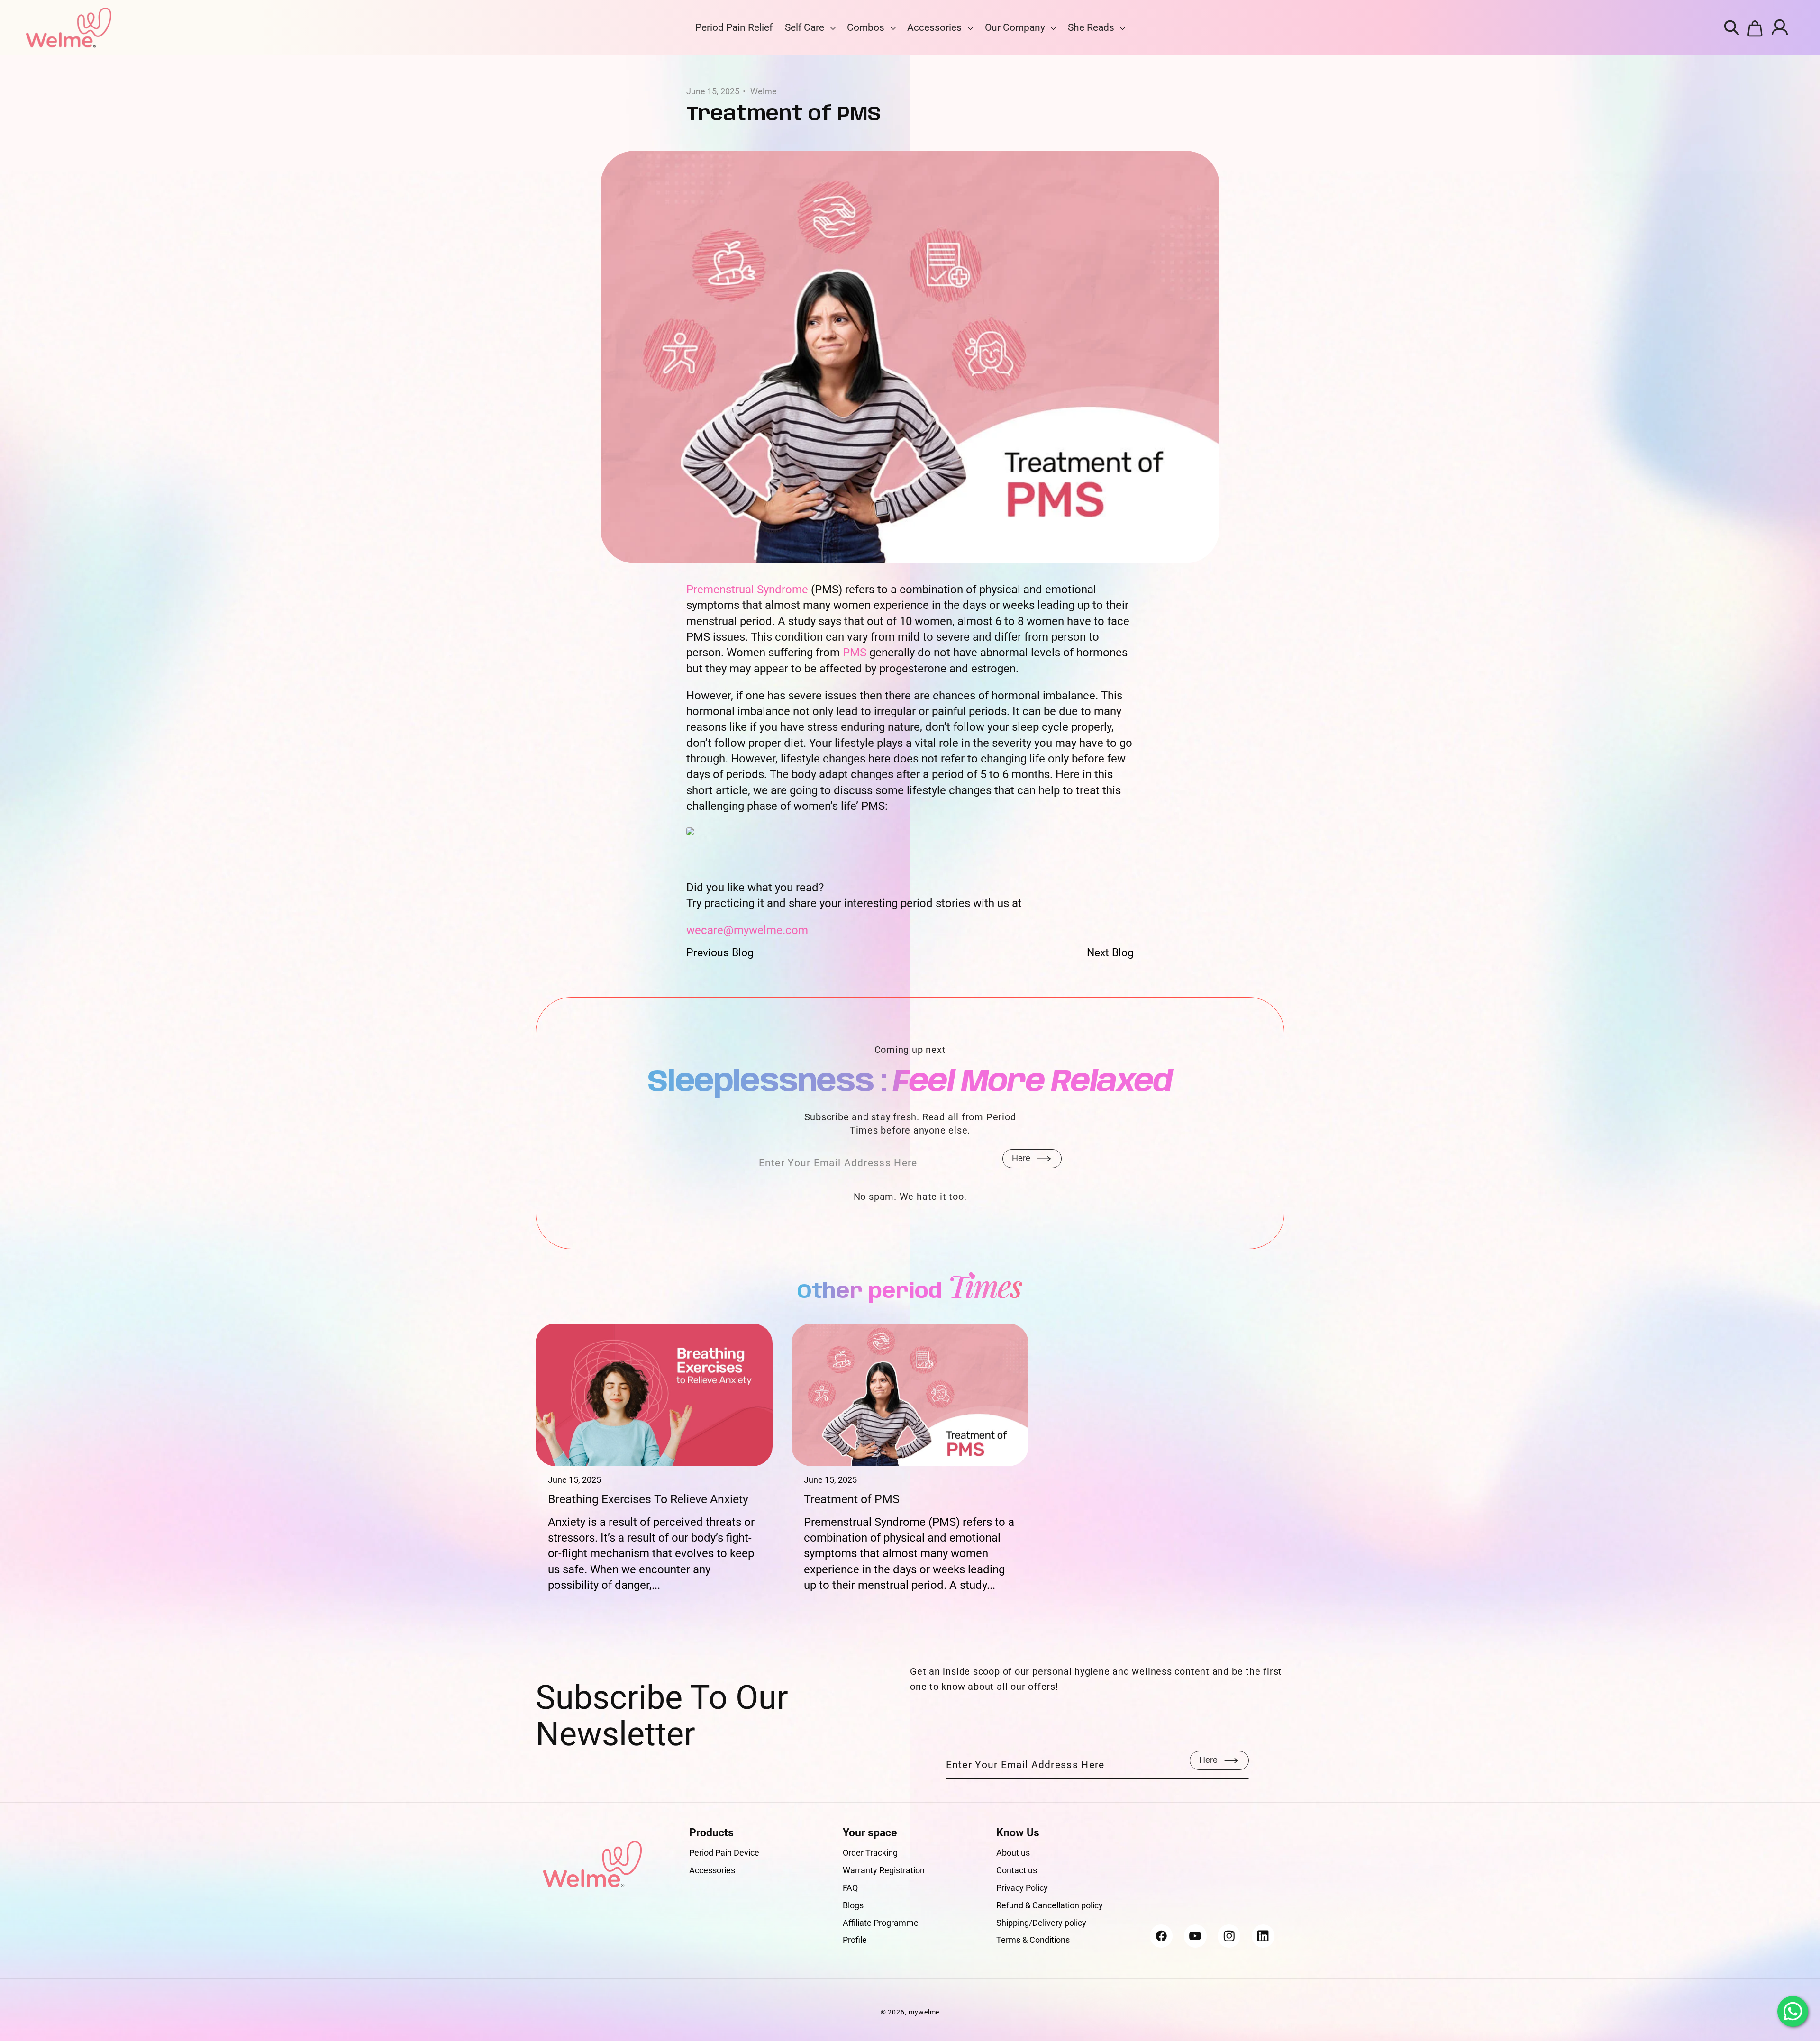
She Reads (1091, 27)
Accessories (934, 27)
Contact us (1017, 1870)
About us (1013, 1853)
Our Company (1015, 27)
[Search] (1732, 28)
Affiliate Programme (881, 1923)
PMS (855, 653)
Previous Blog (720, 952)
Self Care (805, 27)
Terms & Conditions (1033, 1940)
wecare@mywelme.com (747, 930)
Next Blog (1110, 952)
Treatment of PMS (852, 1499)
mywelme (924, 2012)
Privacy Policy (1022, 1888)
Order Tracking (870, 1853)
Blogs (853, 1905)
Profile (855, 1940)
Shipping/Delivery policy (1041, 1923)
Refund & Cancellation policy (1050, 1905)
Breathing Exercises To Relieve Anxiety (648, 1499)
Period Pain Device (724, 1853)
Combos (866, 27)
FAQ (850, 1888)
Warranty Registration (884, 1870)
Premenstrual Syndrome (747, 590)
